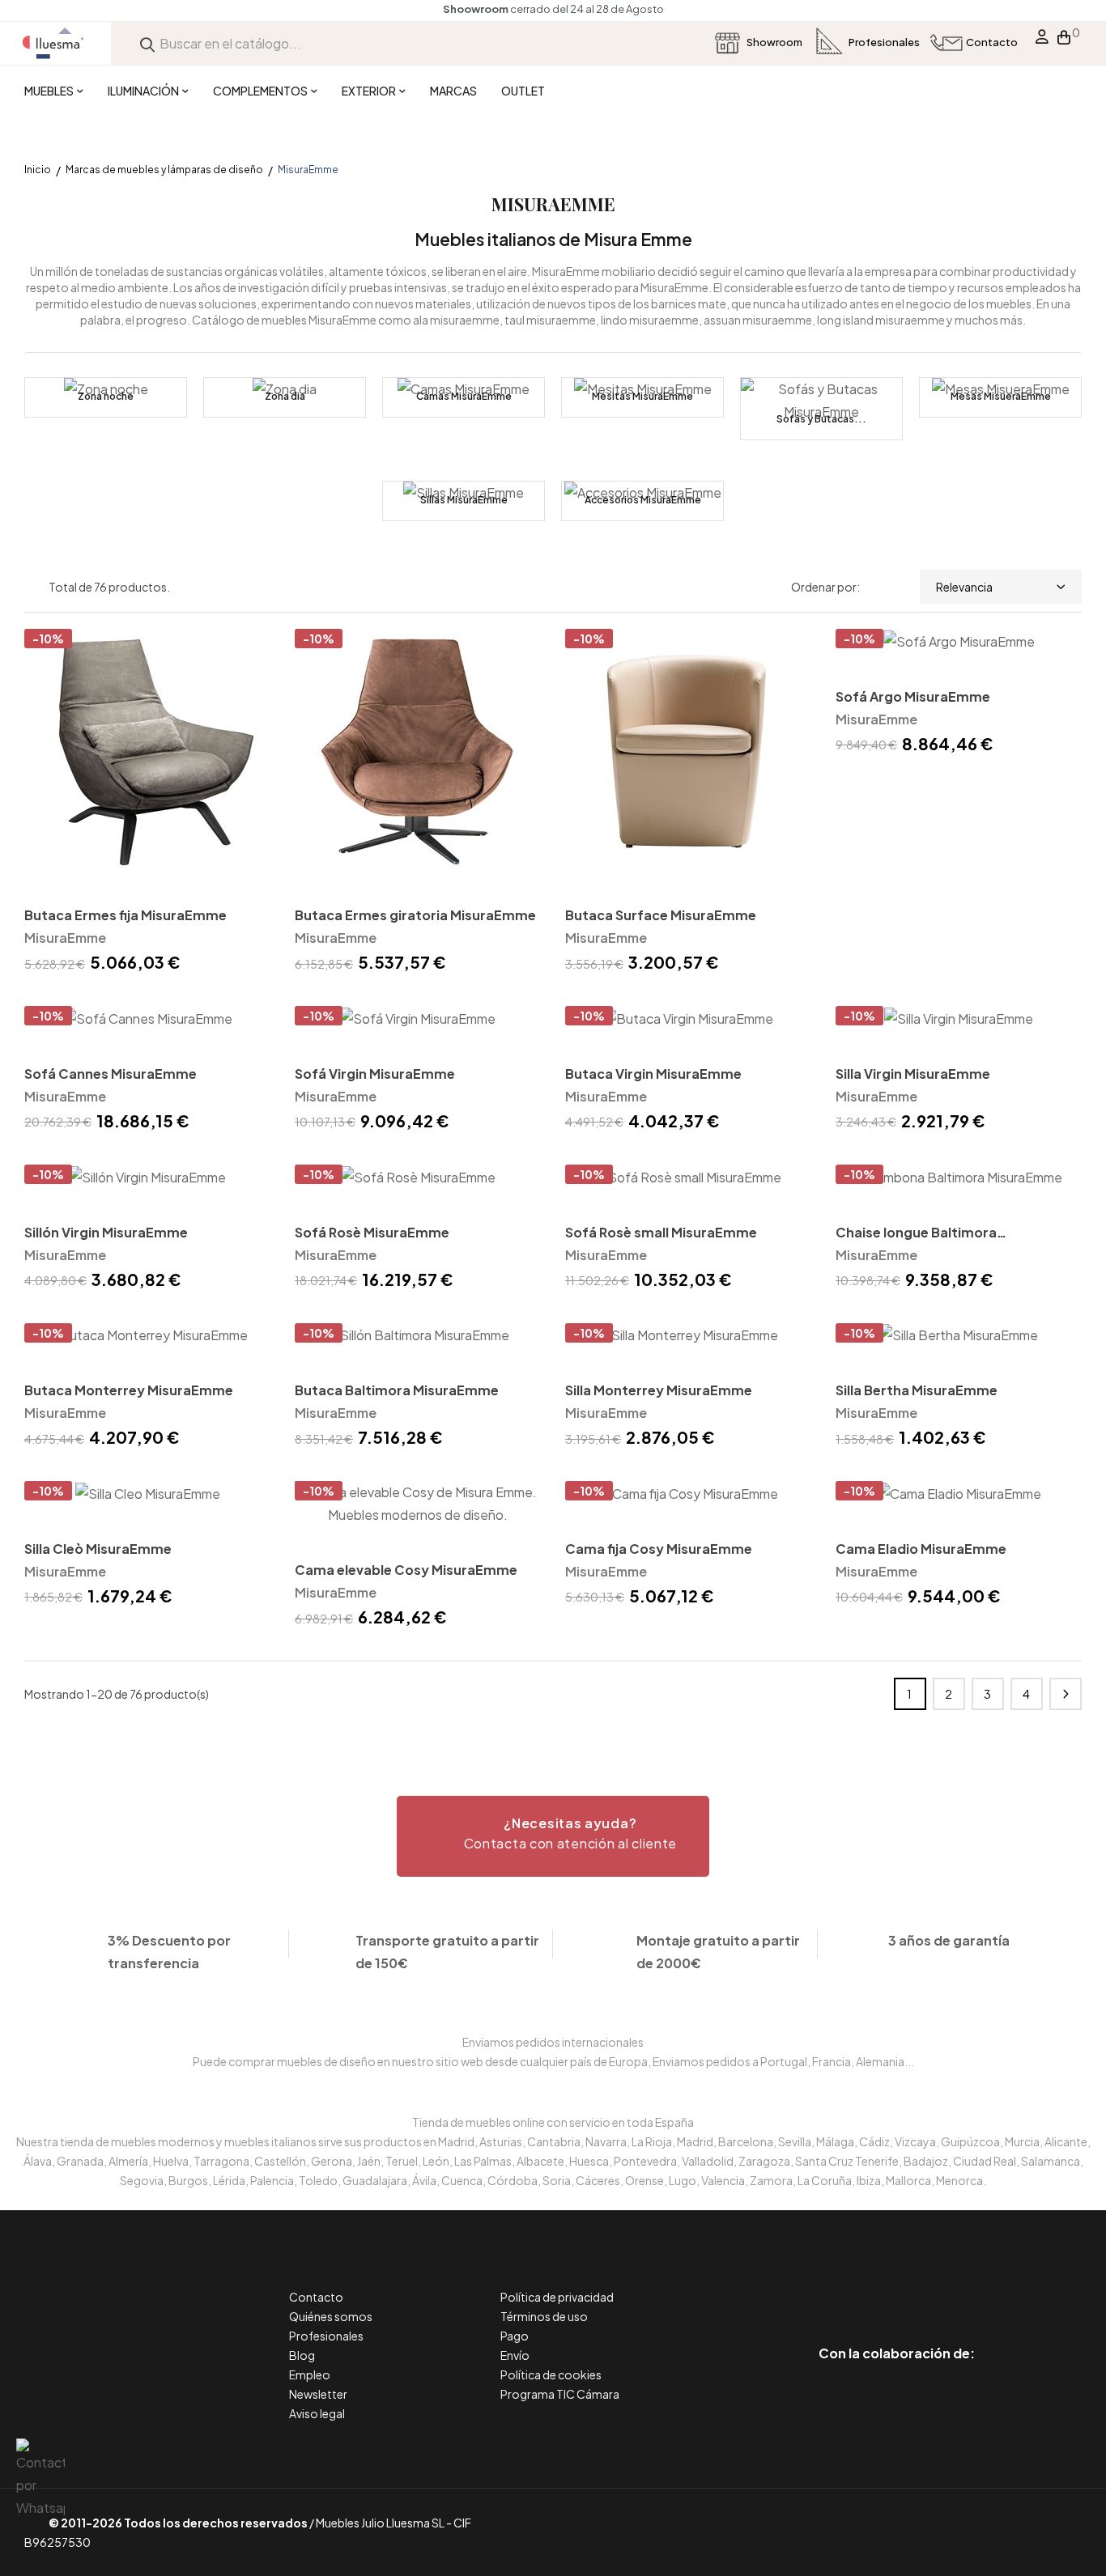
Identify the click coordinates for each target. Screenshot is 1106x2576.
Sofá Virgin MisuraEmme (375, 1074)
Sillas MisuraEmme (464, 500)
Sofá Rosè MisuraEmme (372, 1232)
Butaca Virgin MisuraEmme (653, 1074)
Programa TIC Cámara (560, 2394)
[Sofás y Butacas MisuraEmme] (821, 409)
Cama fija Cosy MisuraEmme (659, 1549)
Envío (515, 2355)
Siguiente (1066, 1694)
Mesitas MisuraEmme (642, 396)
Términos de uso (544, 2316)
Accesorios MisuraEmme (643, 500)
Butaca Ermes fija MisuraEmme (125, 915)
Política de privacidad (557, 2297)
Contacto (316, 2297)
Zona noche (106, 396)
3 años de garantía (949, 1940)
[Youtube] (970, 2285)
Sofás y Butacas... (821, 419)
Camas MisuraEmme (464, 396)
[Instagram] (933, 2285)
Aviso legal (317, 2413)
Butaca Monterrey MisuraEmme (129, 1390)
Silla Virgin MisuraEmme (913, 1074)
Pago (515, 2336)
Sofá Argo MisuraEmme (913, 696)
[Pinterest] (860, 2285)
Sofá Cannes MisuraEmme (111, 1074)
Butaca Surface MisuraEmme (661, 915)
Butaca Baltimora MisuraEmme (397, 1390)
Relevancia (964, 587)
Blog (302, 2355)
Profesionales (326, 2336)
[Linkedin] (897, 2285)
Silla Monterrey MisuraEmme (659, 1390)
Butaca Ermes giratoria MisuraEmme (415, 915)
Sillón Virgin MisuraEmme (106, 1232)
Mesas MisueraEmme (1001, 396)
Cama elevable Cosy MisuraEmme (406, 1570)
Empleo (310, 2374)
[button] (553, 1836)
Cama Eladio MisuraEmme (921, 1549)
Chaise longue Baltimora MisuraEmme (916, 1234)
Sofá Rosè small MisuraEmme (661, 1232)
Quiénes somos (331, 2316)
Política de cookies (551, 2374)
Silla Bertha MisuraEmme (917, 1390)
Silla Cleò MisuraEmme (98, 1549)
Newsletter (318, 2394)
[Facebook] (824, 2285)
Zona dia (285, 396)
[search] (147, 43)
